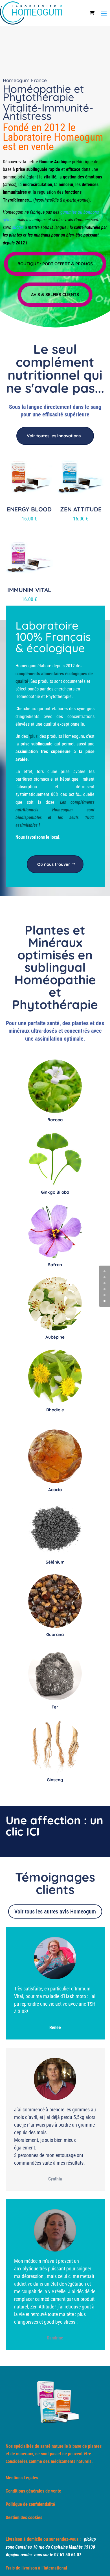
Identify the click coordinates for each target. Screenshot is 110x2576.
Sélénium (55, 1562)
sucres (18, 227)
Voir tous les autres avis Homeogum (55, 1911)
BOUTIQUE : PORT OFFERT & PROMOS (55, 264)
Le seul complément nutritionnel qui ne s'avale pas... (55, 368)
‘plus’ (34, 736)
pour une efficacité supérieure (55, 414)
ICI (33, 1831)
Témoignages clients (55, 1883)
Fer (55, 1707)
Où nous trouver (54, 864)
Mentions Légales (22, 2478)
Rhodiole (55, 1410)
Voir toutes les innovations (54, 436)
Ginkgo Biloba (55, 1192)
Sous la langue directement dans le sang (55, 407)
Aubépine (55, 1337)
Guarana (55, 1634)
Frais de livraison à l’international (36, 2568)
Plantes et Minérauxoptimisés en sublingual (55, 949)
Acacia (55, 1490)
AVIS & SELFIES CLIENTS (55, 294)
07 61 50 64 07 (68, 2555)
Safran (55, 1265)
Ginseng (55, 1780)
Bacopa (55, 1120)
